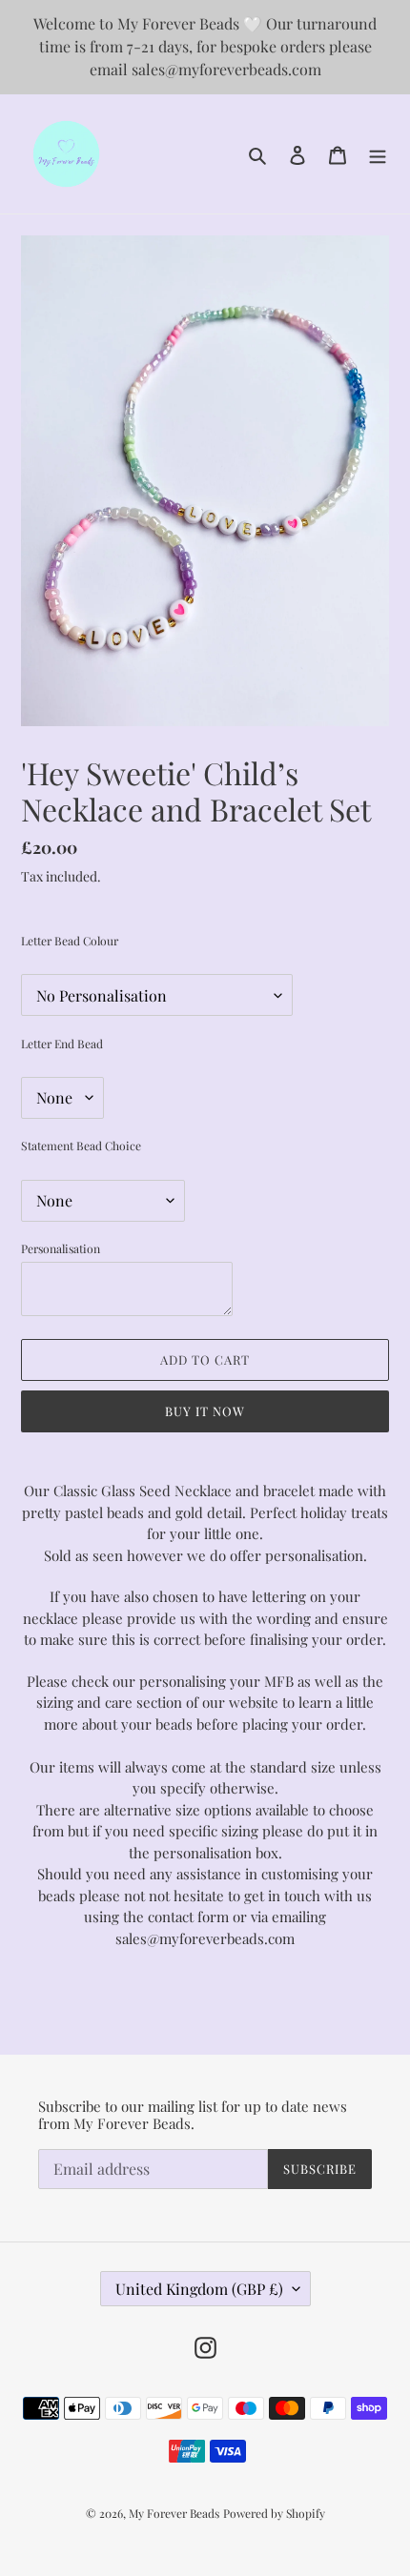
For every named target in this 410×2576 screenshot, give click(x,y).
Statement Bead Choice (81, 1146)
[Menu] (378, 154)
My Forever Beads (174, 2513)
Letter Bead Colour (70, 941)
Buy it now (205, 1411)
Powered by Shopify (274, 2513)
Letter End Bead (62, 1044)
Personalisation (61, 1248)
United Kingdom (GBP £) (199, 2289)
